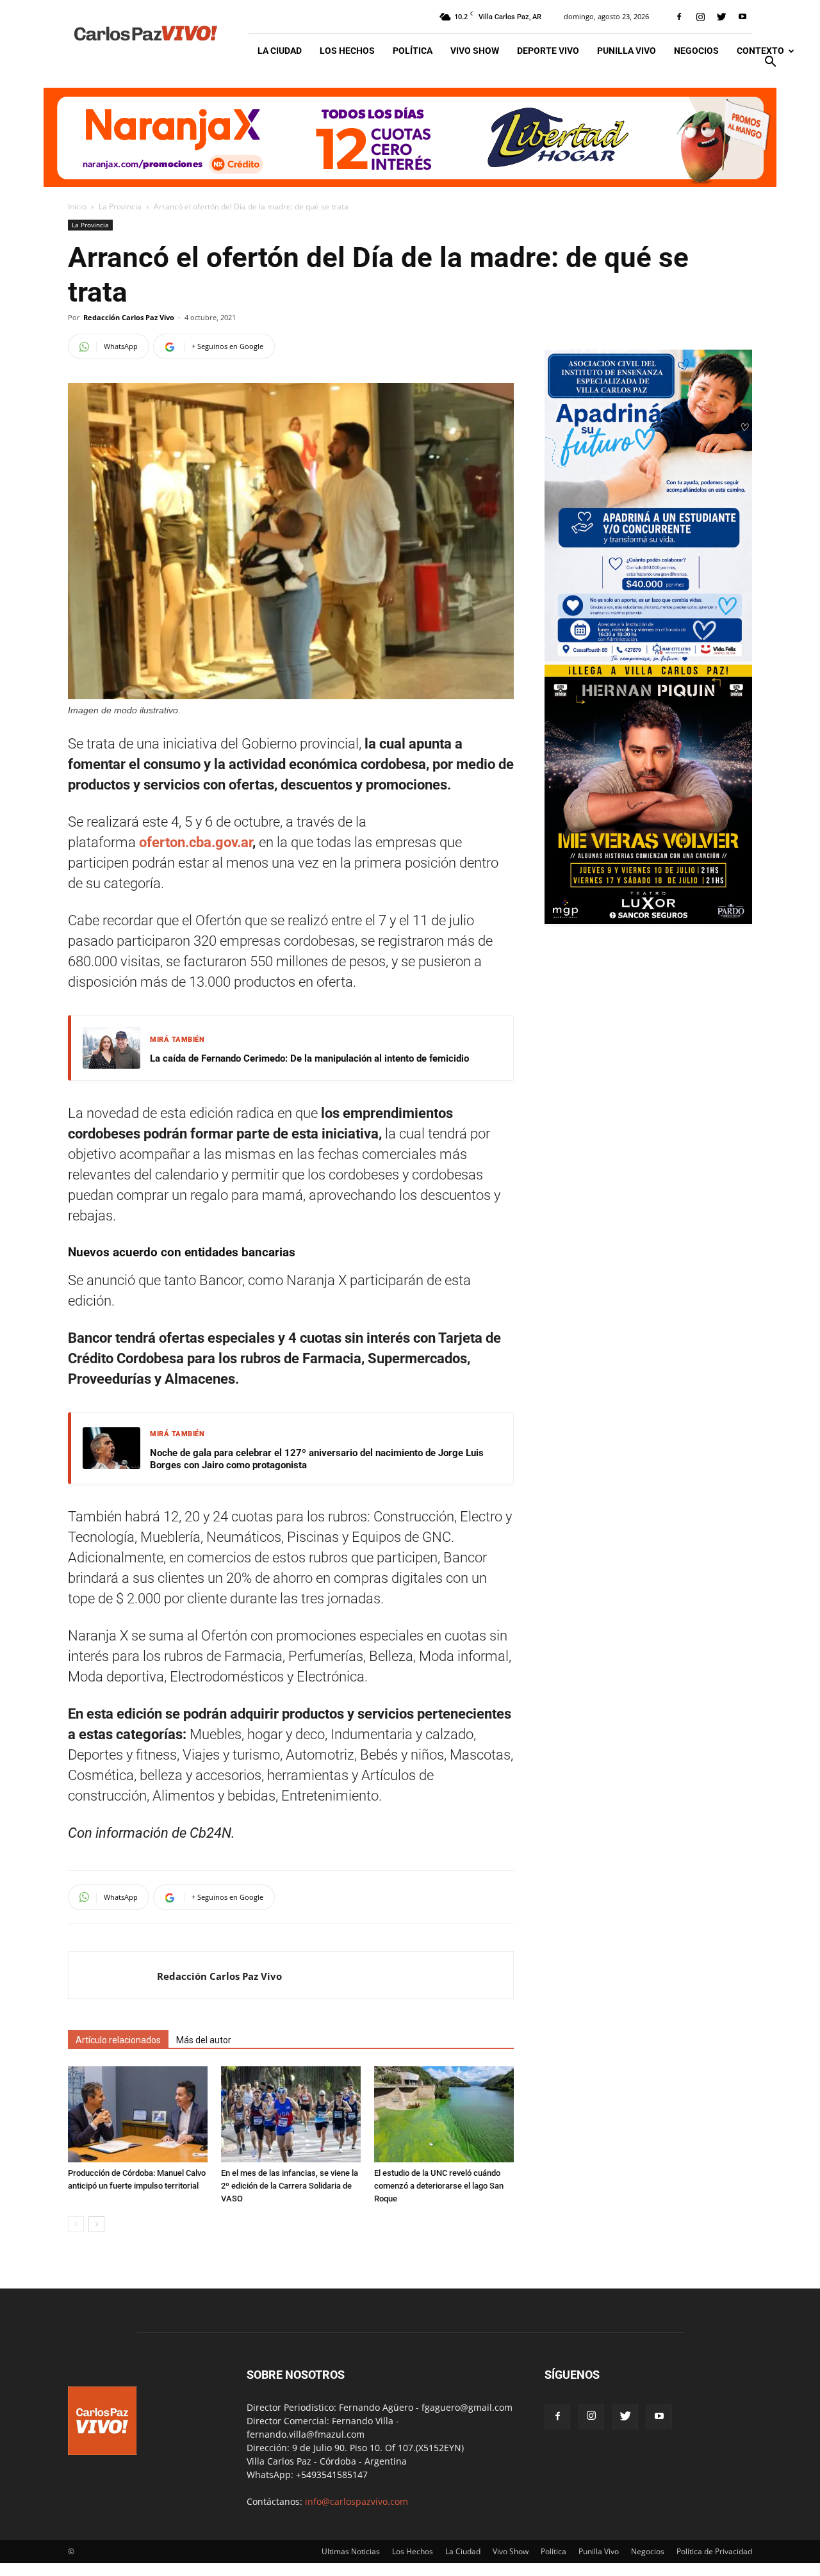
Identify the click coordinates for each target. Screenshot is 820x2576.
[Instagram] (700, 17)
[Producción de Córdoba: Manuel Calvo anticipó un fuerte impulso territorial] (138, 2114)
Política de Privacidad (714, 2551)
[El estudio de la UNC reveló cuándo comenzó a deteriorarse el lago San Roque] (444, 2114)
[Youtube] (742, 17)
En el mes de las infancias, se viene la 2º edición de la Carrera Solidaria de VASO (290, 2186)
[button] (770, 63)
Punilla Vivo (627, 51)
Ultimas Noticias (351, 2551)
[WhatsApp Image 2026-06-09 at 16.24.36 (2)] (648, 920)
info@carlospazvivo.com (357, 2501)
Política (413, 51)
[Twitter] (721, 17)
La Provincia (120, 207)
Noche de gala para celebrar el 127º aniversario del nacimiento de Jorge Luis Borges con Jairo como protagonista (317, 1459)
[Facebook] (679, 17)
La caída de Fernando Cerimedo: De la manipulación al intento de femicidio (309, 1058)
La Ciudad (280, 51)
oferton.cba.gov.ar (196, 842)
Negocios (696, 51)
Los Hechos (347, 51)
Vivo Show (475, 51)
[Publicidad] (410, 137)
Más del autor (204, 2040)
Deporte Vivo (548, 51)
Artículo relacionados (118, 2040)
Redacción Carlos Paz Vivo (129, 317)
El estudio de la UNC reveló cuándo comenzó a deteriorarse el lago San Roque (439, 2186)
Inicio (77, 207)
